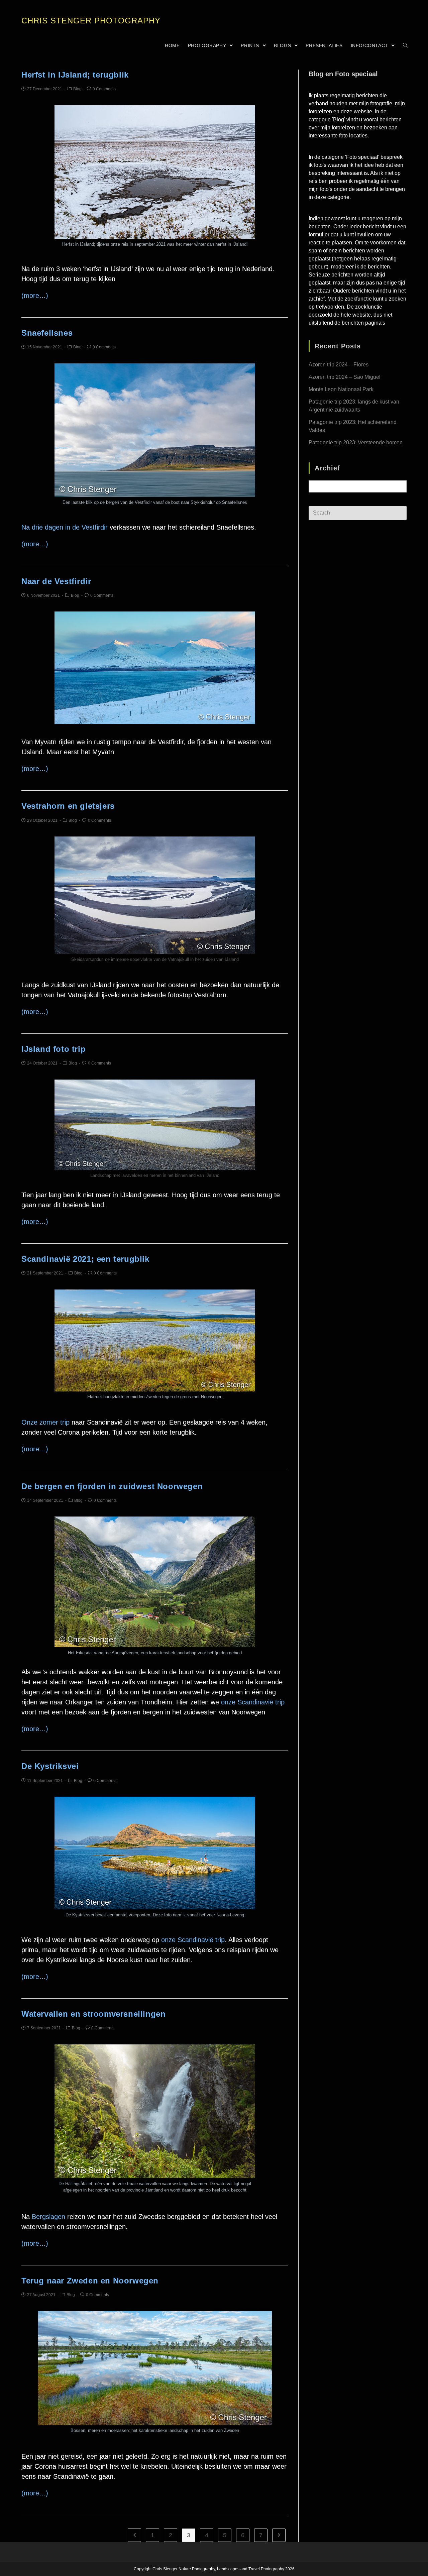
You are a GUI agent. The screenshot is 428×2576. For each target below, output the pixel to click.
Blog (77, 89)
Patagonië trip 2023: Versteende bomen (356, 442)
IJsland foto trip (53, 1049)
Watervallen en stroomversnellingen (93, 2014)
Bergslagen (48, 2217)
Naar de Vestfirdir (56, 581)
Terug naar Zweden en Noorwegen (90, 2281)
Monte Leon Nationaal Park (341, 389)
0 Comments (104, 89)
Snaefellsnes (47, 333)
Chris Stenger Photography (91, 21)
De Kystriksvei (50, 1766)
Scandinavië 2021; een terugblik (85, 1259)
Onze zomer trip (45, 1422)
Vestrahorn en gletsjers (68, 806)
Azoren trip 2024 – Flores (339, 365)
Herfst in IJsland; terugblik (75, 75)
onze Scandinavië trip (253, 1702)
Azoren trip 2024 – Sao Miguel (345, 377)
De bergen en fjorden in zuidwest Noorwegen (112, 1486)
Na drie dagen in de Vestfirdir (65, 527)
